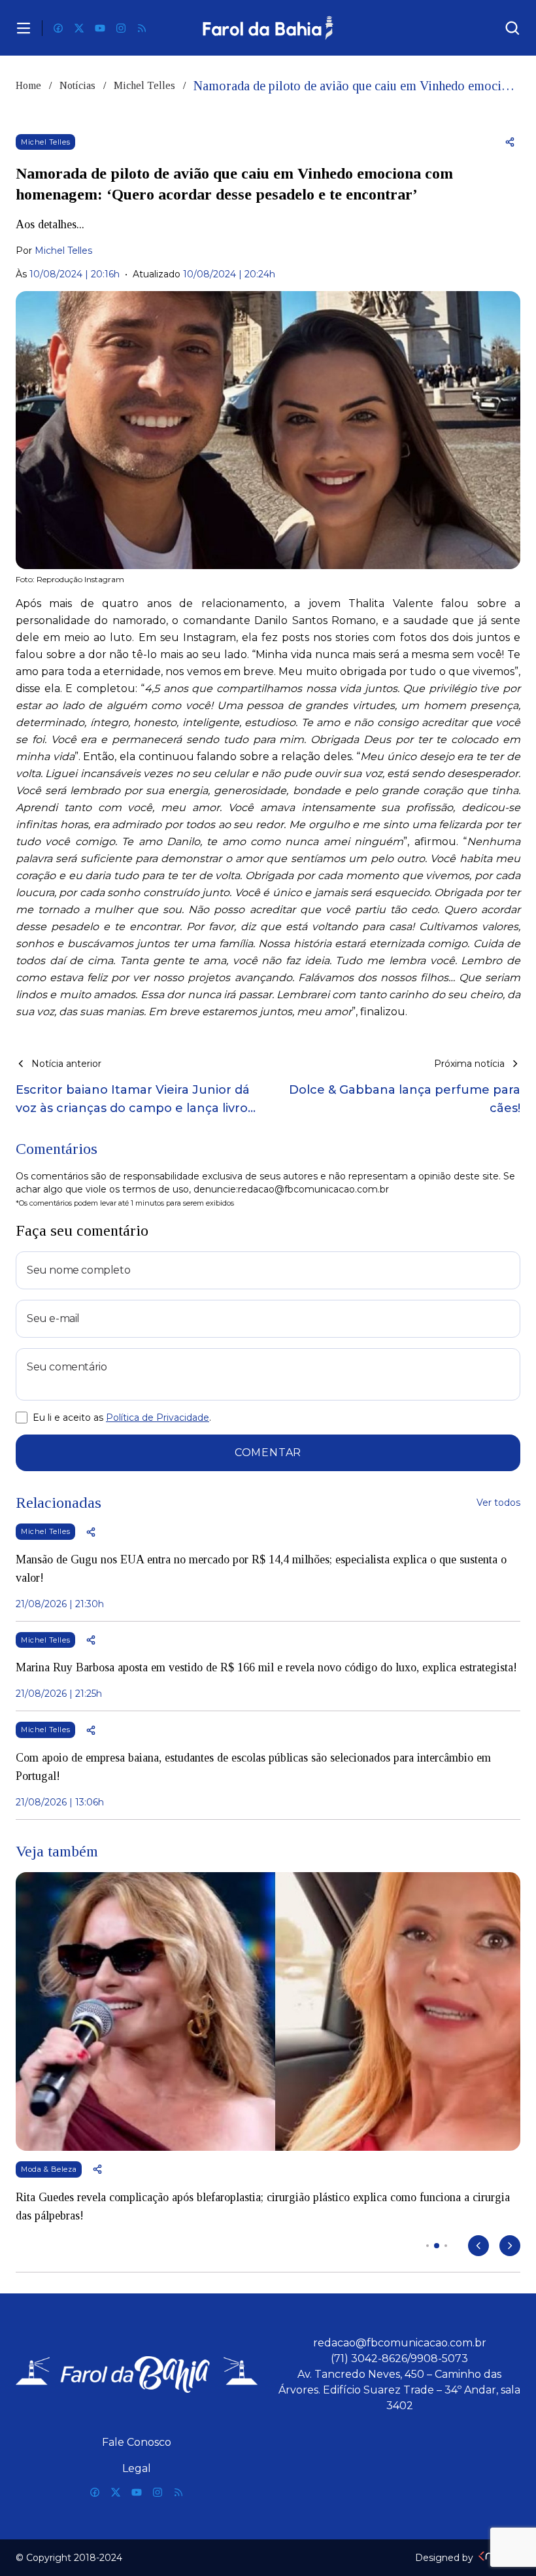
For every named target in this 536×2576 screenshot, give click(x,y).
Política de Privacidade (158, 1418)
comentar (268, 1453)
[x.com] (79, 28)
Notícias (77, 85)
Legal (137, 2468)
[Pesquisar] (512, 28)
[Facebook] (58, 28)
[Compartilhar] (510, 142)
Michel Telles (144, 85)
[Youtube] (100, 28)
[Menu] (24, 28)
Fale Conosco (137, 2442)
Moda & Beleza (49, 2169)
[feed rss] (142, 28)
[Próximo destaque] (510, 2246)
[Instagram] (121, 28)
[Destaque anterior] (478, 2246)
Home (28, 85)
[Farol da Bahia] (268, 28)
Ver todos (498, 1503)
